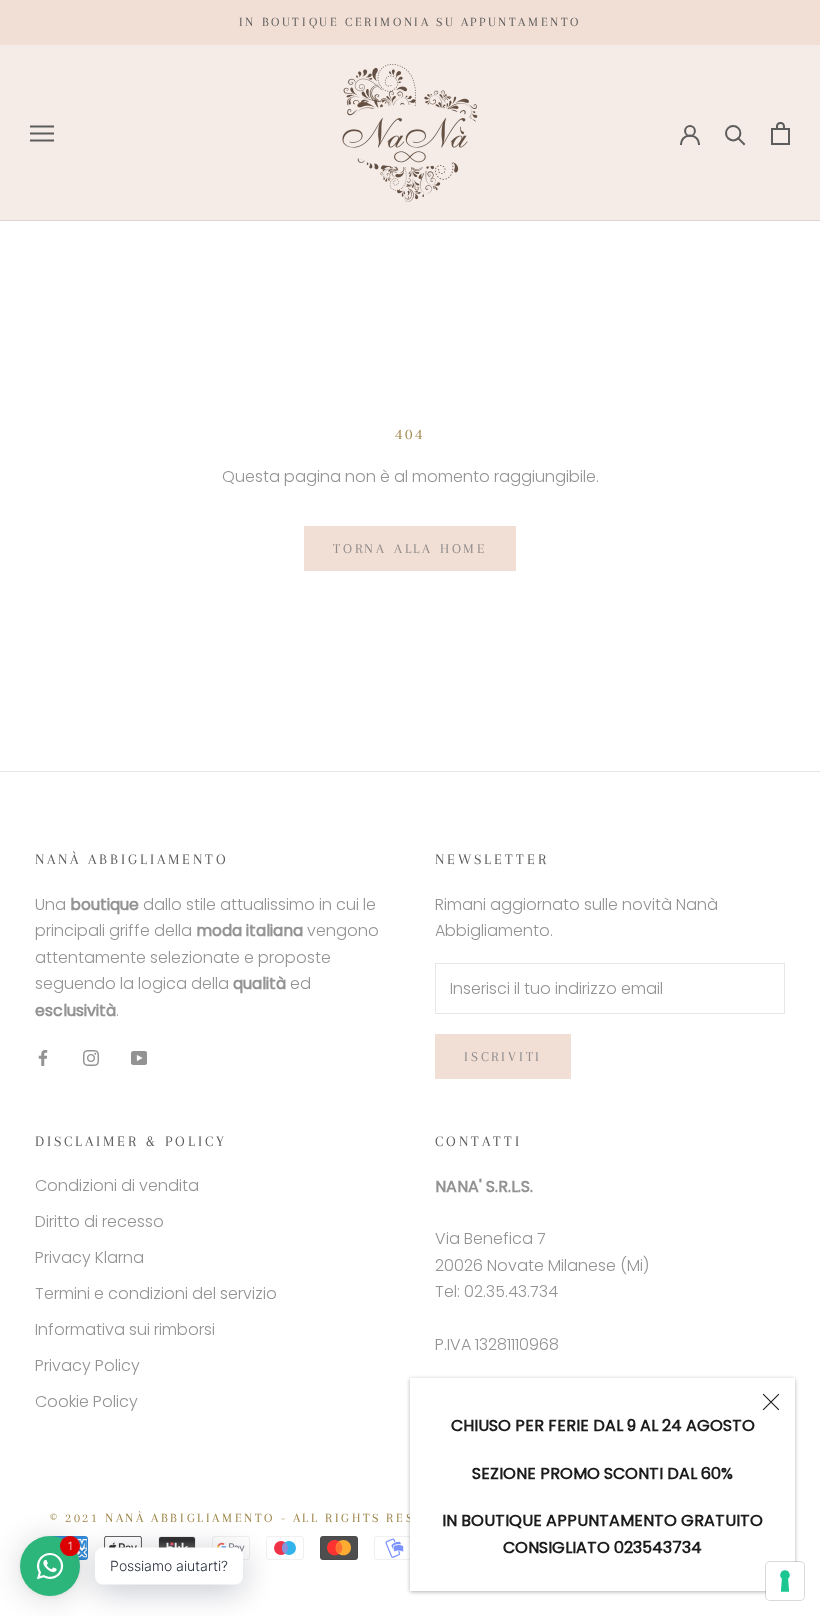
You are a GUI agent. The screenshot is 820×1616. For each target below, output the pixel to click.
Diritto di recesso (99, 1221)
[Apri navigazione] (42, 133)
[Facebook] (43, 1057)
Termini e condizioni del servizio (156, 1293)
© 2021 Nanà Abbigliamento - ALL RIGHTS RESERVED (256, 1518)
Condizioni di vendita (117, 1185)
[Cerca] (735, 133)
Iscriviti (503, 1056)
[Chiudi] (771, 1402)
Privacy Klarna (89, 1257)
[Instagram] (91, 1057)
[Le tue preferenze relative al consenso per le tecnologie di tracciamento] (785, 1581)
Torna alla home (410, 548)
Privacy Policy (87, 1365)
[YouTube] (139, 1057)
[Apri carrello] (780, 133)
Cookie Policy (86, 1401)
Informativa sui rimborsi (125, 1329)
